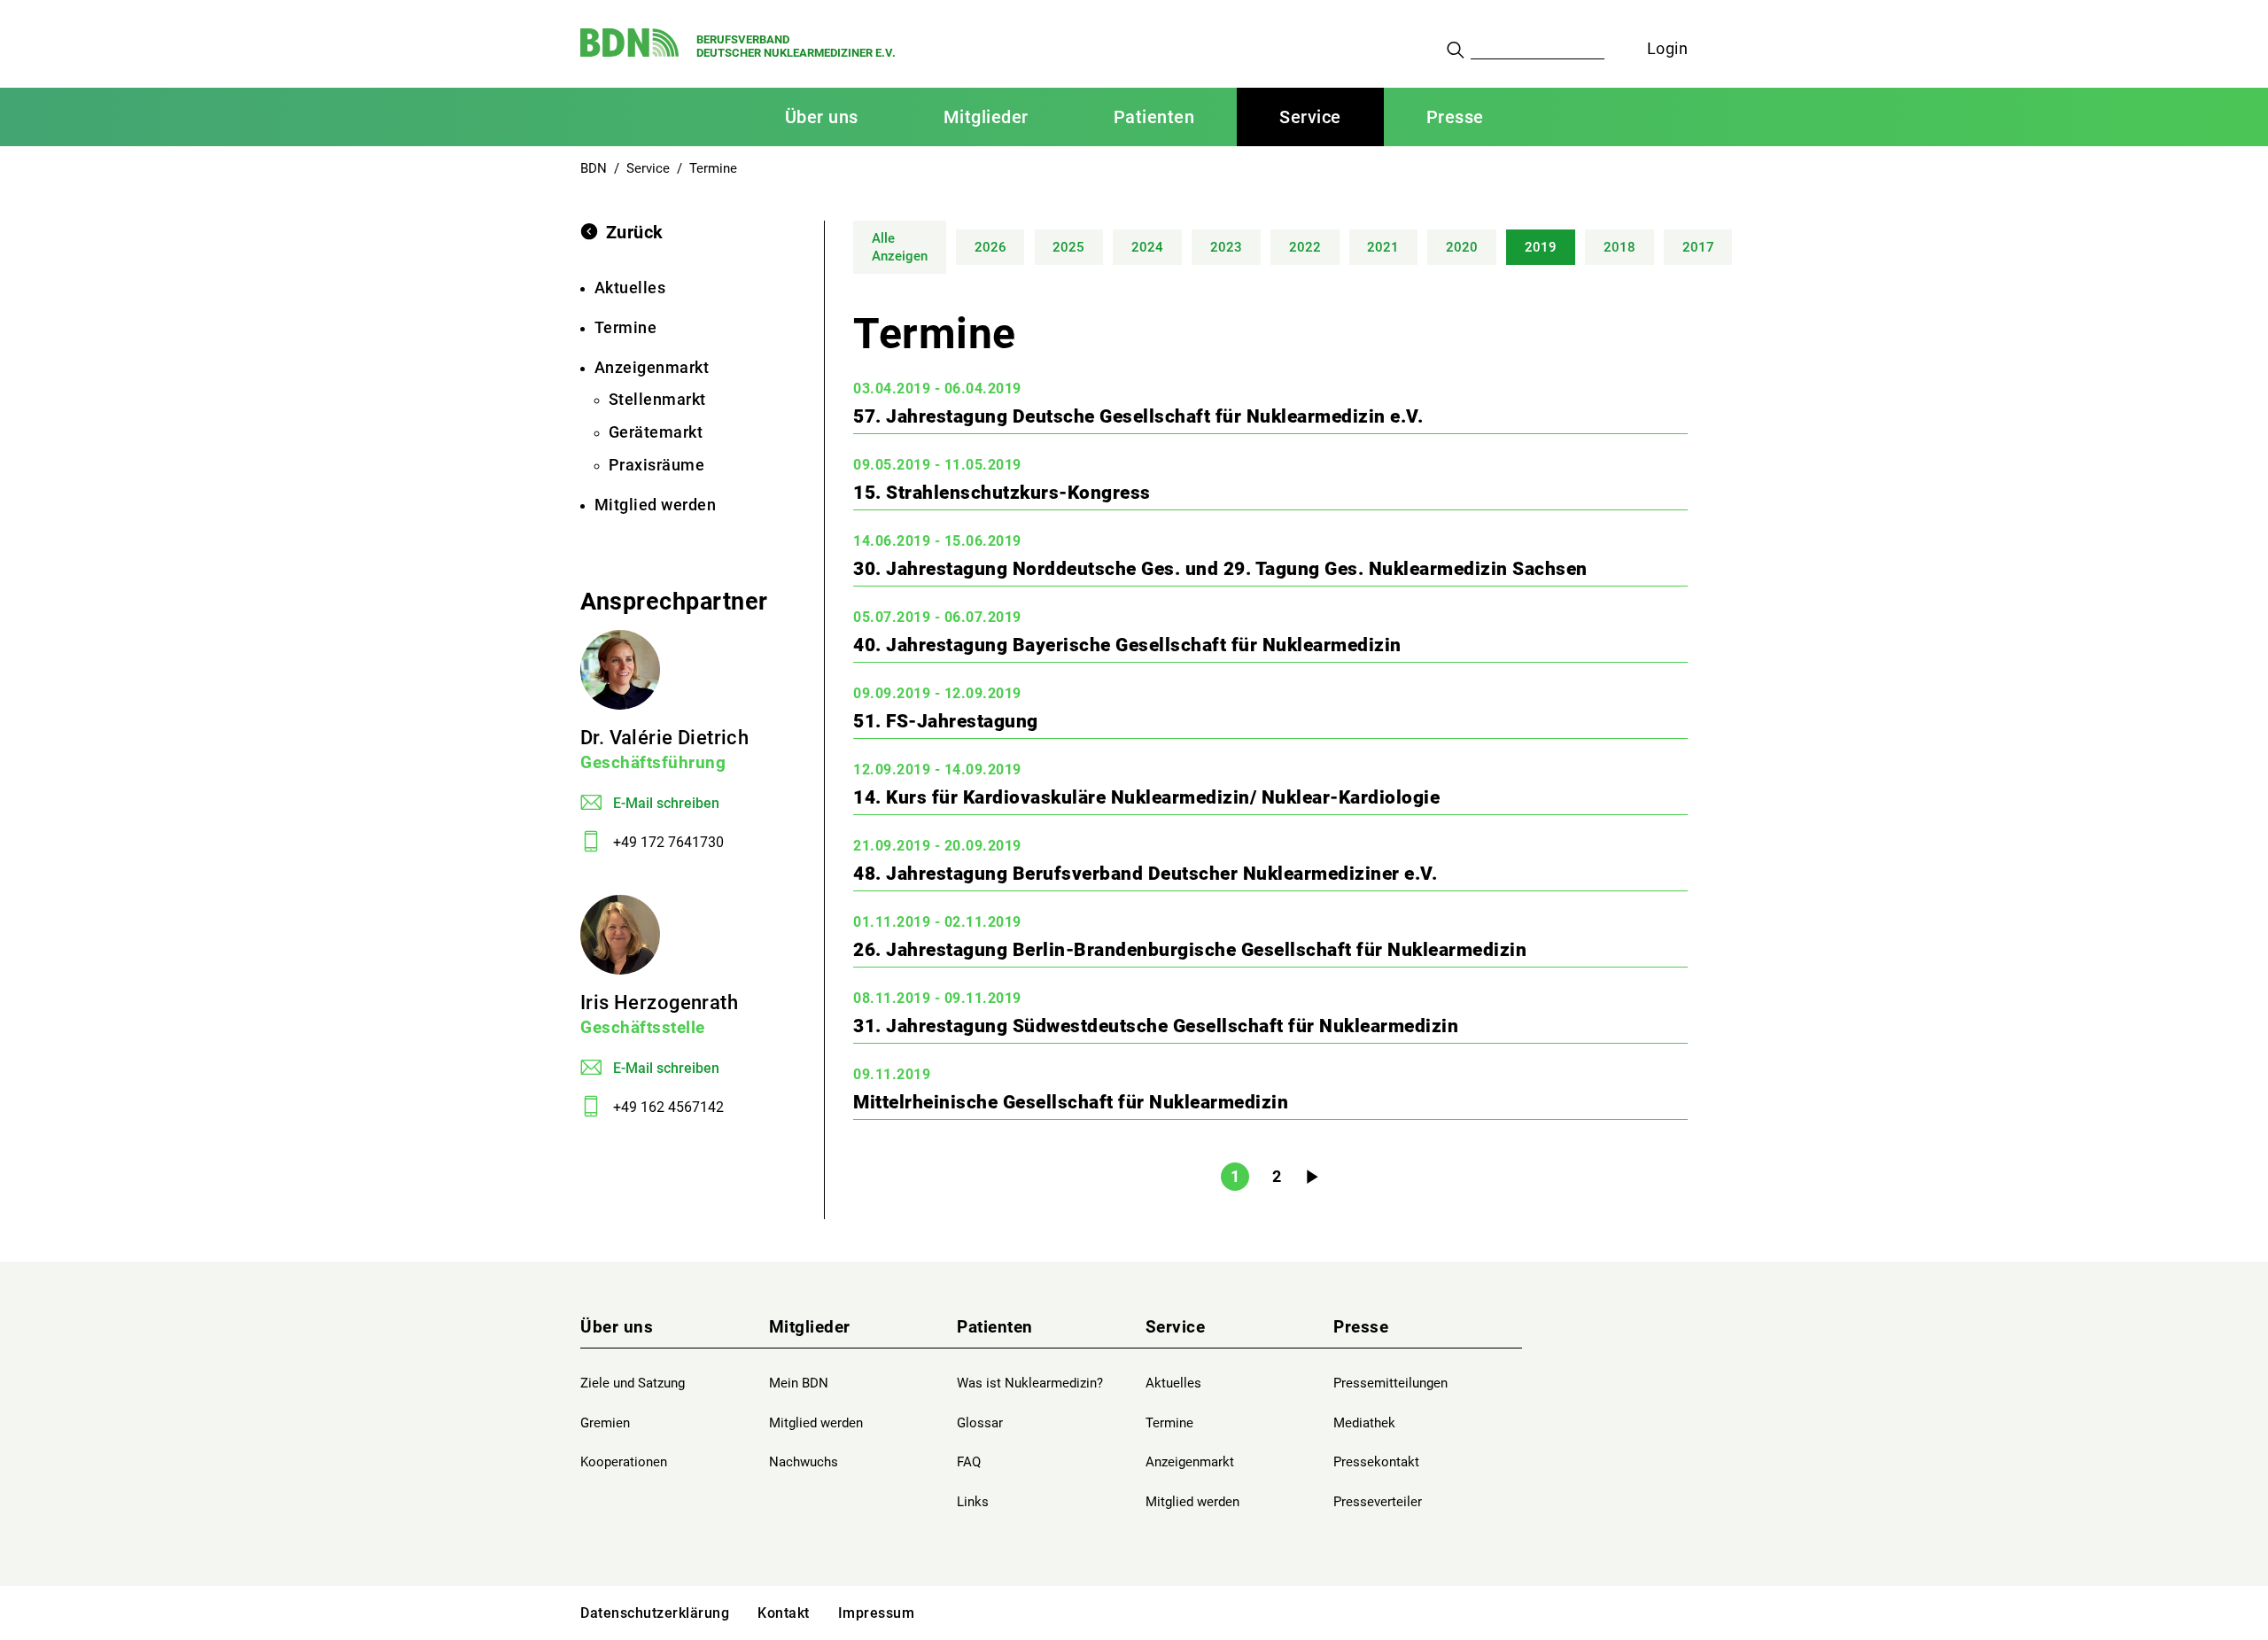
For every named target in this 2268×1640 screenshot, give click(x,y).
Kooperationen (624, 1462)
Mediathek (1364, 1423)
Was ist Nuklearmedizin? (1030, 1383)
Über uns (617, 1327)
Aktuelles (1173, 1383)
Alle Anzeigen (900, 248)
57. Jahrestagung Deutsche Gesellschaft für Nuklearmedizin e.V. (1138, 416)
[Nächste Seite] (1312, 1178)
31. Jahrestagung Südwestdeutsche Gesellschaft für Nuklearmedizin (1156, 1026)
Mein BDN (799, 1383)
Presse (1361, 1327)
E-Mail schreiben (666, 803)
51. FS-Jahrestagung (946, 721)
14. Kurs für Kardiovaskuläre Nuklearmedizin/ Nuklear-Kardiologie (1146, 797)
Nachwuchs (804, 1462)
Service (1176, 1327)
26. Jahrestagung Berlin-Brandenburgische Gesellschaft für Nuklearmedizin (1190, 950)
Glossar (980, 1423)
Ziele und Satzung (633, 1383)
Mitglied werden (816, 1423)
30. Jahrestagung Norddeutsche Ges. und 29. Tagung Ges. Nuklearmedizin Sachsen (1220, 569)
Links (973, 1502)
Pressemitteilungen (1390, 1383)
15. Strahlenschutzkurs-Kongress (1002, 493)
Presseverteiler (1378, 1502)
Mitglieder (810, 1327)
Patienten (995, 1327)
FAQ (969, 1462)
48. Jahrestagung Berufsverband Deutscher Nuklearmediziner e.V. (1145, 874)
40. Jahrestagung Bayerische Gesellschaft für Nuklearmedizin (1127, 645)
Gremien (605, 1423)
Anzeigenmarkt (1190, 1462)
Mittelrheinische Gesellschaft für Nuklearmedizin (1071, 1102)
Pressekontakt (1376, 1462)
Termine (1169, 1423)
